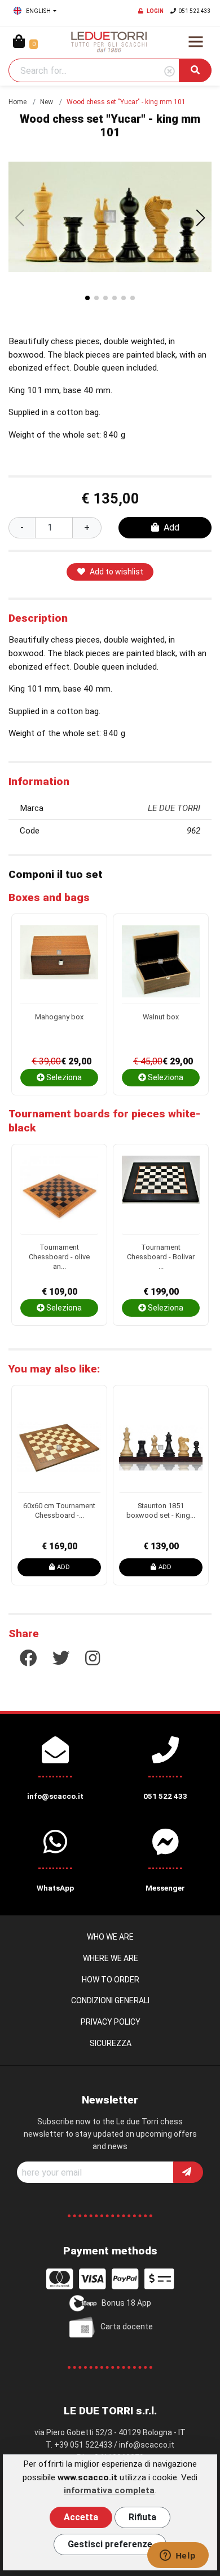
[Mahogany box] (59, 964)
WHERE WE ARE (111, 1958)
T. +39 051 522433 (79, 2445)
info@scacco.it (147, 2445)
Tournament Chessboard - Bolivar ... (161, 1256)
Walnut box (161, 1017)
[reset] (170, 72)
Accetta (81, 2517)
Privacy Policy (111, 2022)
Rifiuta (142, 2517)
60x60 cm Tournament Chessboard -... (59, 1510)
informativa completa (109, 2490)
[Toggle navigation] (196, 42)
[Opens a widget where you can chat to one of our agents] (178, 2556)
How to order (111, 1980)
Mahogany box (59, 1017)
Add (171, 527)
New (47, 102)
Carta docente (127, 2326)
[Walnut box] (161, 964)
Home (17, 102)
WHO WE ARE (110, 1937)
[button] (201, 218)
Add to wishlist (116, 572)
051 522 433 (195, 11)
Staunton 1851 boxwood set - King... (161, 1510)
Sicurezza (111, 2043)
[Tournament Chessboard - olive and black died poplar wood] (59, 1195)
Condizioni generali (110, 2000)
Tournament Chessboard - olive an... (59, 1256)
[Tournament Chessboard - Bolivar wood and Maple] (161, 1195)
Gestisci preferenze (110, 2544)
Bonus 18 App (126, 2302)
